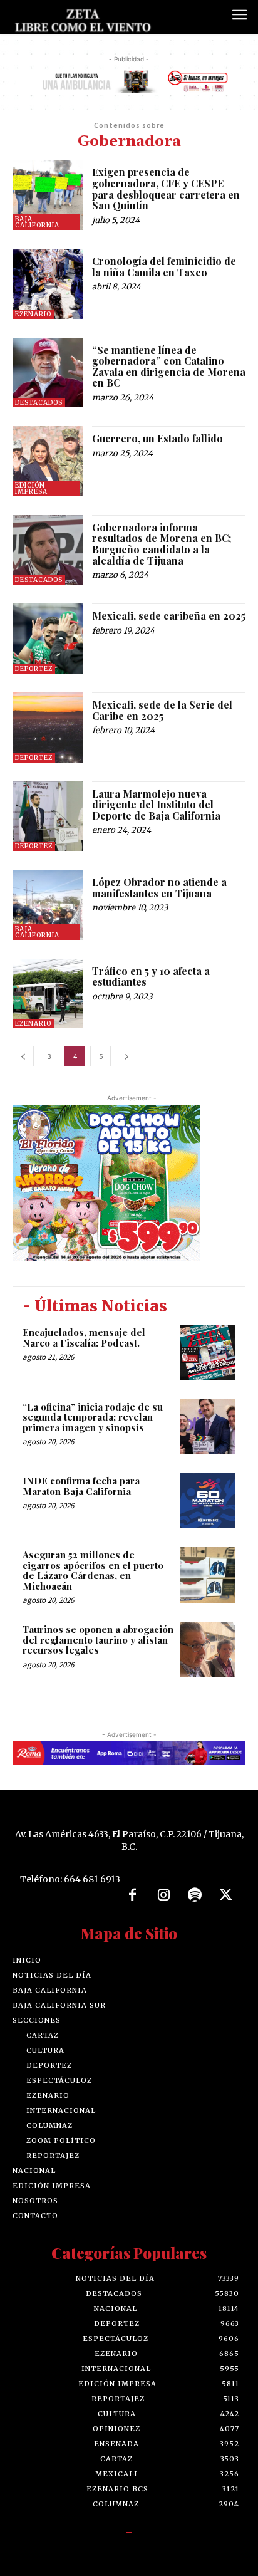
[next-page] (126, 1056)
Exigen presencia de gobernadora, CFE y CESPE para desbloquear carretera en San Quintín (166, 189)
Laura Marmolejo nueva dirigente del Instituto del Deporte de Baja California (156, 805)
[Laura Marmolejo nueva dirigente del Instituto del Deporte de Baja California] (48, 816)
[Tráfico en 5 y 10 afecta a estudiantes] (48, 994)
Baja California (37, 222)
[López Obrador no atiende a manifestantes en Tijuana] (48, 905)
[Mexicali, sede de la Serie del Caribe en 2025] (48, 727)
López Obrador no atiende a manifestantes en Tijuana (159, 888)
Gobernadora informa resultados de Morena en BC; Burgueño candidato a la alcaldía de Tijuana (162, 544)
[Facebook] (133, 1895)
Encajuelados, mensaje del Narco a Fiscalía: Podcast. (84, 1338)
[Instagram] (163, 1895)
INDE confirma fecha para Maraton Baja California (81, 1486)
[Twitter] (226, 1895)
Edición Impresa (31, 488)
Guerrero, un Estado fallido (157, 438)
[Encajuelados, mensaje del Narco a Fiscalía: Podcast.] (208, 1352)
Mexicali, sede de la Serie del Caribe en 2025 (162, 710)
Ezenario (33, 314)
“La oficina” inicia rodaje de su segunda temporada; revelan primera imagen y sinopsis (93, 1417)
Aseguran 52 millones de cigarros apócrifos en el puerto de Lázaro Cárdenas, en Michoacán (93, 1570)
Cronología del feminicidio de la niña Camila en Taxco (164, 267)
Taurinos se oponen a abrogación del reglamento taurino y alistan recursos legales (98, 1640)
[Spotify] (195, 1895)
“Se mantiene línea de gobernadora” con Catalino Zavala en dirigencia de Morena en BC (169, 367)
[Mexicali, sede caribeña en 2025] (48, 639)
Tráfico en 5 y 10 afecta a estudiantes (151, 977)
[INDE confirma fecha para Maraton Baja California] (208, 1501)
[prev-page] (23, 1056)
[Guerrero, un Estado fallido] (48, 461)
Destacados (39, 403)
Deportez (34, 669)
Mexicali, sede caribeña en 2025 (169, 616)
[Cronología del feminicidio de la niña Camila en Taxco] (48, 284)
